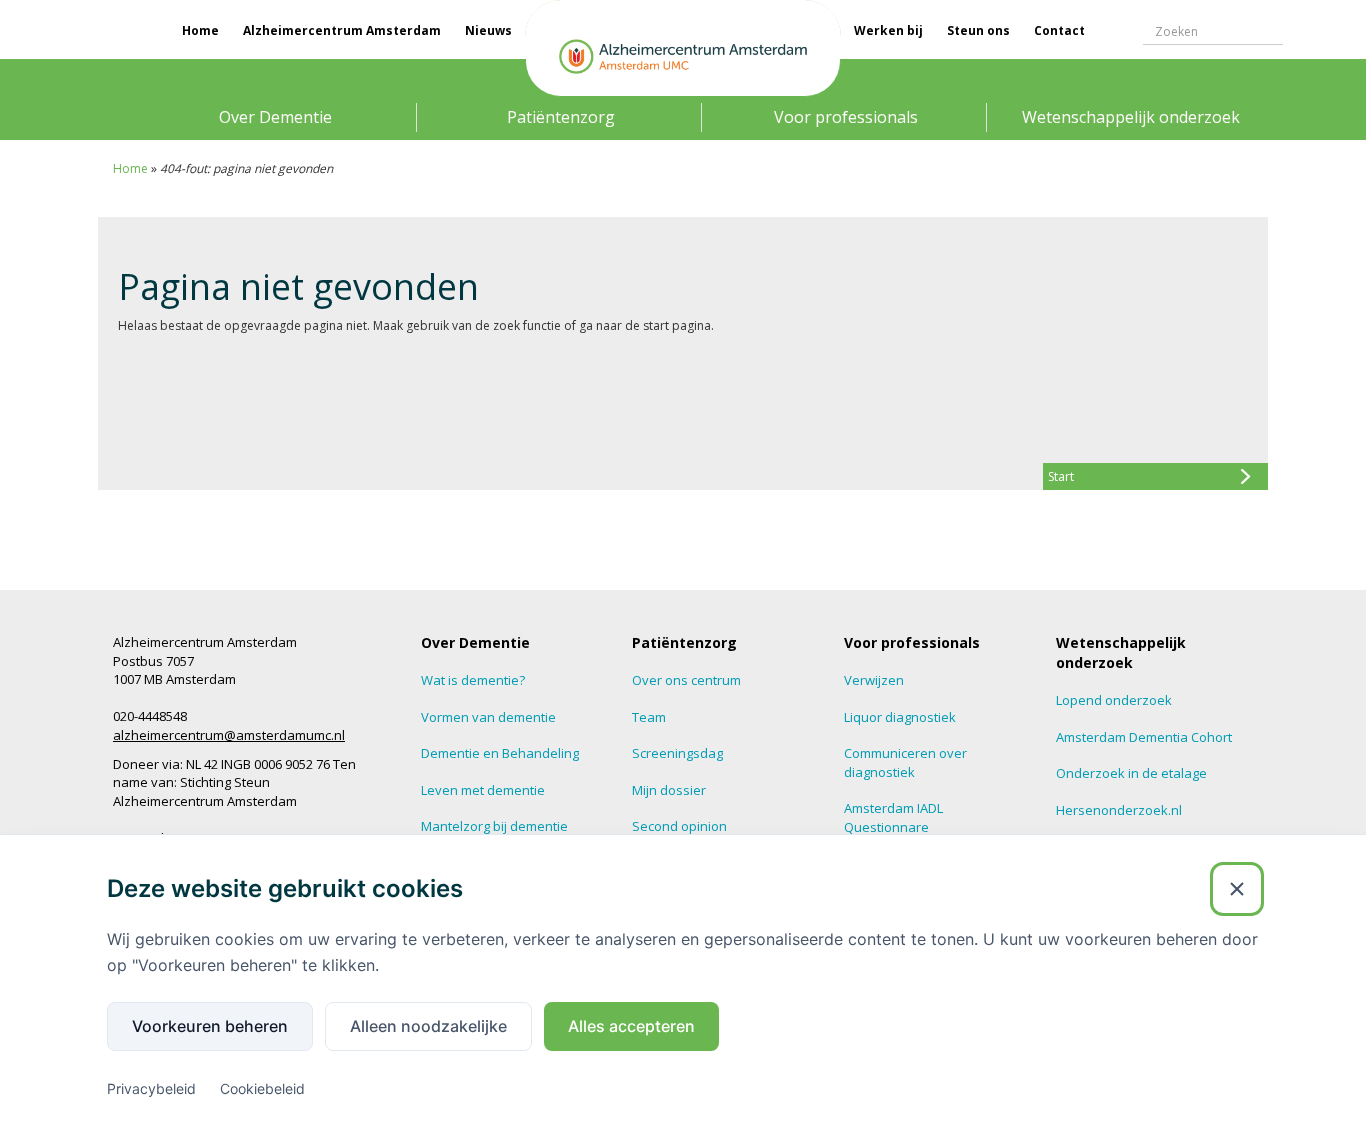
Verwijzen (874, 680)
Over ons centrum (686, 680)
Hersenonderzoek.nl (1119, 810)
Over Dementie (275, 117)
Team (649, 717)
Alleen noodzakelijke (428, 1026)
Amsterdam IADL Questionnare (893, 817)
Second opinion (679, 826)
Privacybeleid (151, 1088)
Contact (1059, 30)
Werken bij (888, 30)
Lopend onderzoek (1114, 700)
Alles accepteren (631, 1026)
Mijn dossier (669, 790)
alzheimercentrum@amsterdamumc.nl (229, 735)
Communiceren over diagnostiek (905, 762)
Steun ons (978, 30)
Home (200, 30)
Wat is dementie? (473, 680)
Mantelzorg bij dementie (494, 826)
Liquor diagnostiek (900, 717)
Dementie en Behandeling (500, 753)
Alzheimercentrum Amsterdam (342, 30)
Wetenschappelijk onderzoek (1131, 117)
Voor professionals (846, 117)
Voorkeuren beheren (210, 1026)
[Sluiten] (1237, 889)
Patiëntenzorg (561, 117)
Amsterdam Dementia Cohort (1144, 737)
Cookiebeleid (262, 1088)
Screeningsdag (677, 753)
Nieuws (488, 30)
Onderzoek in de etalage (1131, 773)
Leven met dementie (483, 790)
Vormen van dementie (488, 717)
